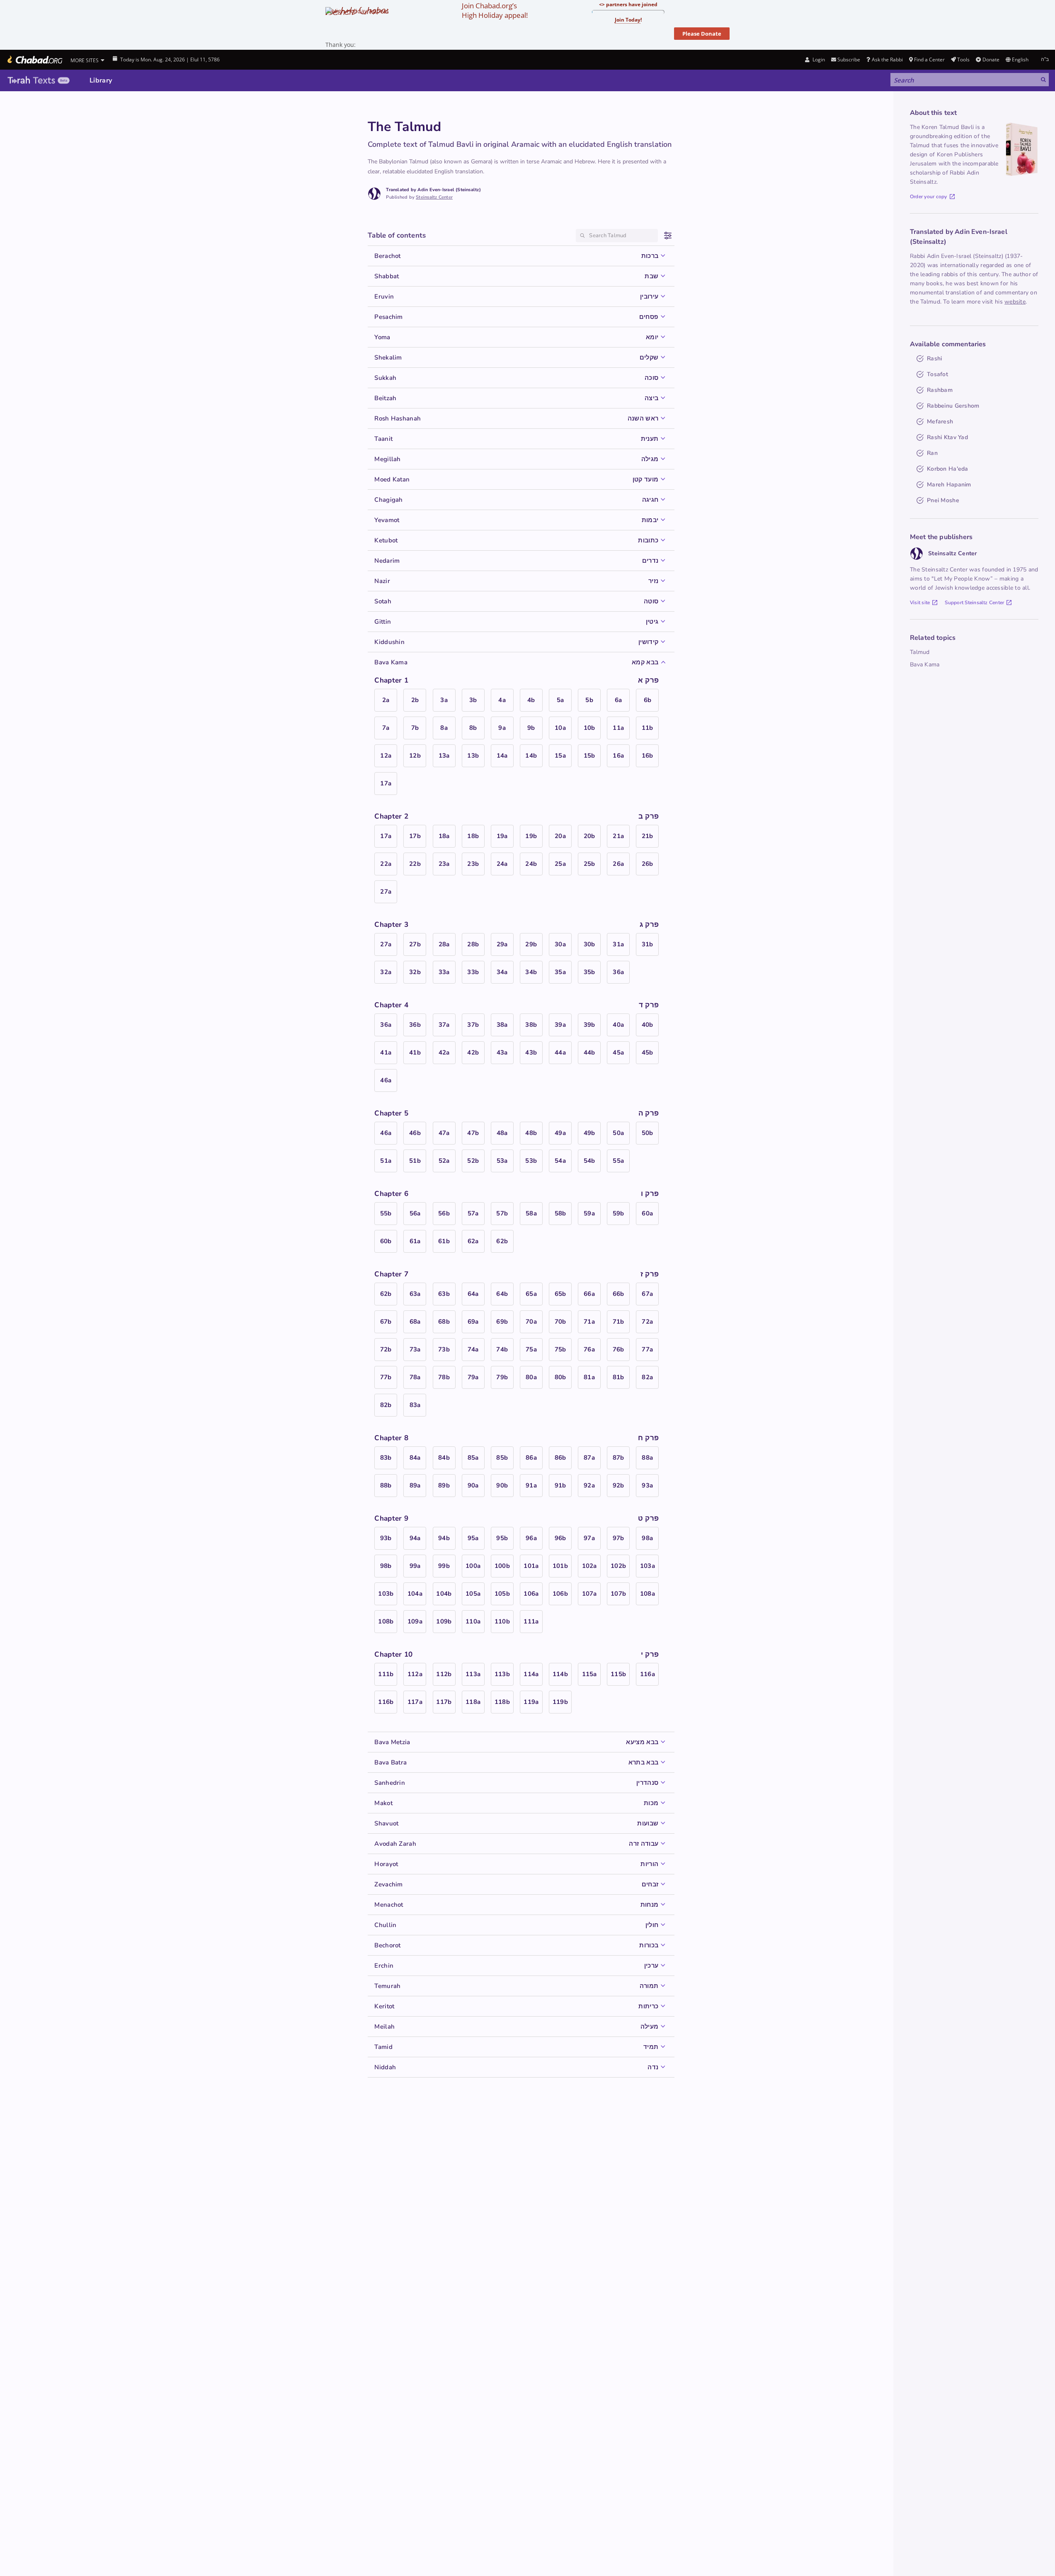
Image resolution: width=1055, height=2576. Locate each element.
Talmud (920, 652)
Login (818, 60)
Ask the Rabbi (887, 60)
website (1015, 302)
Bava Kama (925, 665)
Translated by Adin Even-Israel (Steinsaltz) (433, 190)
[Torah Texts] (39, 80)
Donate (991, 60)
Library (101, 80)
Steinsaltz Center (434, 197)
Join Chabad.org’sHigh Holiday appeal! (495, 10)
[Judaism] (34, 60)
